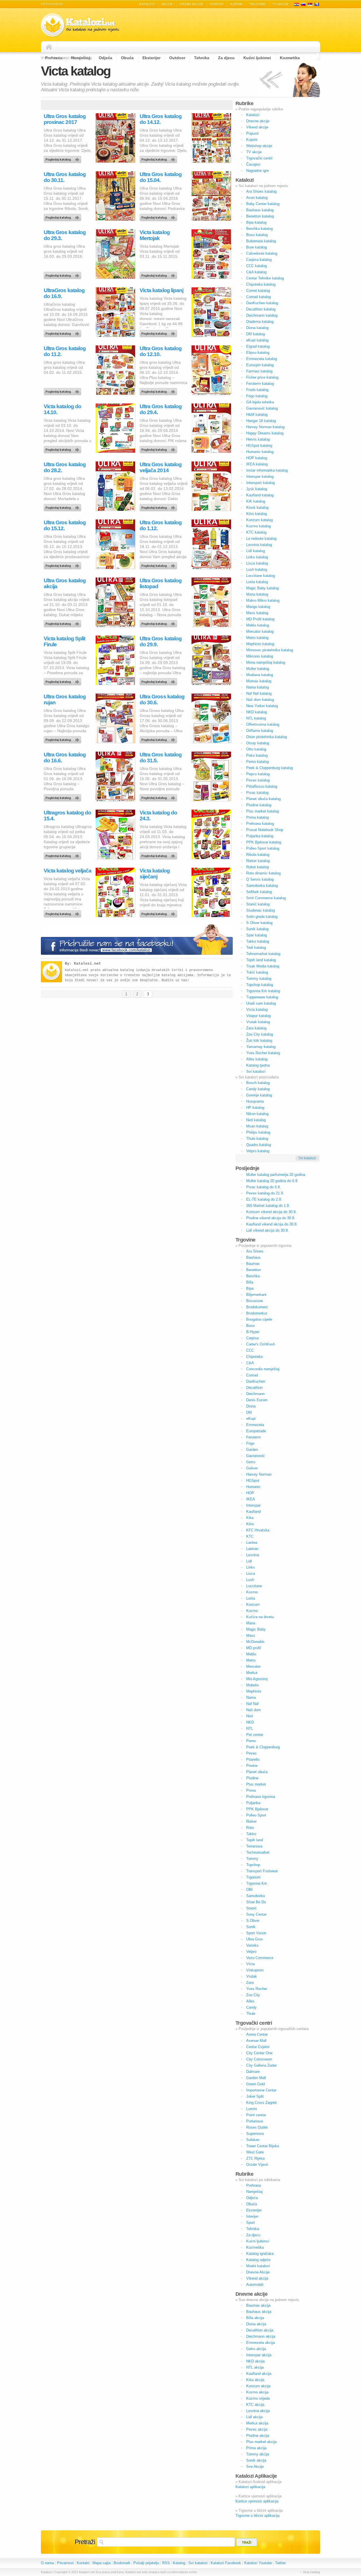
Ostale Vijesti (257, 2165)
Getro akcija (256, 2349)
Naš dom (254, 1710)
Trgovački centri (259, 158)
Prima (251, 1790)
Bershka (253, 1276)
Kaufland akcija (259, 2374)
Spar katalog (257, 935)
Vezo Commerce (260, 1958)
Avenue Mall (256, 2041)
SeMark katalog (259, 892)
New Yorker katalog (262, 706)
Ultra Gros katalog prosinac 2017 (65, 119)
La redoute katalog (261, 538)
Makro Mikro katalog (263, 600)
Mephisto (254, 1691)
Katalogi (303, 4)
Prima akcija (256, 2448)
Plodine (252, 1778)
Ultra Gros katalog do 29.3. (65, 235)
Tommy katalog (259, 979)
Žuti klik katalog (259, 1041)
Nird (249, 1716)
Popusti (217, 4)
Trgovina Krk (257, 1883)
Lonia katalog (257, 582)
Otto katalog (256, 749)
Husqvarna (255, 1101)
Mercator (253, 1666)
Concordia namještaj (263, 1369)
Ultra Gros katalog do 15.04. (161, 177)
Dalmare (253, 2072)
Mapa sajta (102, 2563)
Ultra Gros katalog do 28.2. (65, 467)
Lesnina (253, 1555)
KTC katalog (256, 532)
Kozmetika (255, 2247)
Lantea (252, 1543)
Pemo (251, 1741)
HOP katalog (257, 458)
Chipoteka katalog (261, 284)
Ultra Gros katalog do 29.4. (161, 409)
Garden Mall (256, 2078)
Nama (251, 1697)
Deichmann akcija (261, 2336)
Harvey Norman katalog (265, 427)
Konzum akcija (258, 2386)
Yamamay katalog (261, 1047)
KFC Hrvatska (258, 1530)
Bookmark (122, 2563)
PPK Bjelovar (257, 1809)
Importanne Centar (261, 2090)
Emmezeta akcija (260, 2343)
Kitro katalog (257, 514)
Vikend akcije (191, 4)
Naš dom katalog (260, 700)
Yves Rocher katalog (263, 1053)
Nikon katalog (257, 1114)
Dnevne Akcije (258, 2272)
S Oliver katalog (259, 923)
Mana (251, 1623)
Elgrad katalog (258, 346)
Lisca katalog (257, 563)
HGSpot (253, 1481)
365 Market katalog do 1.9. (268, 1206)
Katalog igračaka (260, 2254)
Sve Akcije (255, 2467)
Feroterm (254, 1437)
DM (249, 1412)
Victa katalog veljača (68, 871)
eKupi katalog (257, 340)
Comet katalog (258, 291)
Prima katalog (257, 817)
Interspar (253, 1505)
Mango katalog (258, 607)
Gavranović (256, 1456)
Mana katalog (257, 594)
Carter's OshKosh (261, 1344)
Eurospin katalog (260, 365)
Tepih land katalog (261, 960)
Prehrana (254, 2185)
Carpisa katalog (259, 260)
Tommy (252, 1859)
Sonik (251, 1927)
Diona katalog (257, 328)
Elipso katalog (258, 353)
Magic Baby (256, 1629)
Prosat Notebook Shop (265, 830)
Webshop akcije (259, 146)
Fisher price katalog (262, 377)
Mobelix (253, 1685)
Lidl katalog (256, 551)
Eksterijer (254, 2210)
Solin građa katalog (262, 917)
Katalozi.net (87, 964)
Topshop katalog (260, 985)
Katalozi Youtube (258, 2563)
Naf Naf (252, 1704)
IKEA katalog (257, 464)
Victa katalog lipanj (161, 290)
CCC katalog (257, 266)
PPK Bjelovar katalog (264, 842)
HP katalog (255, 1108)
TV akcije (280, 4)
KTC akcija (255, 2405)
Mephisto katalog (260, 644)
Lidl (249, 1561)
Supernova (255, 2134)
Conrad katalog (258, 297)
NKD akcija (255, 2361)
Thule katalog (257, 1139)
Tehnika (253, 2229)
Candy (251, 2007)
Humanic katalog (260, 452)
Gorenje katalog (259, 1095)
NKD (250, 1722)
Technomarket (258, 1852)
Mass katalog (257, 613)
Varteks (252, 1945)
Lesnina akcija (258, 2411)
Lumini (252, 2109)
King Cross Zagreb (261, 2103)
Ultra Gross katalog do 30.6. (162, 699)
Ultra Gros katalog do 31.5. (161, 758)
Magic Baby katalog (262, 588)
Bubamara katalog (261, 241)
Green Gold (256, 2084)
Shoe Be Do (256, 1902)
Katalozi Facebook (226, 2563)
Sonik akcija (256, 2460)
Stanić (251, 1908)
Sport (251, 2223)
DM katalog (256, 334)
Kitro (250, 1524)
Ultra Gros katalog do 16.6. (65, 758)
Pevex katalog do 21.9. (265, 1193)
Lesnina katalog (259, 545)
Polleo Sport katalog (263, 848)
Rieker (251, 1821)
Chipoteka (254, 1357)
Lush (250, 1580)
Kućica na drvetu (260, 1617)
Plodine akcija (258, 2436)
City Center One (259, 2053)
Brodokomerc (257, 1307)
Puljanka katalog (260, 836)
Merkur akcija (257, 2423)
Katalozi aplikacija (250, 2487)
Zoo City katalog (260, 1034)
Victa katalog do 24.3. (158, 816)
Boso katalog (257, 235)
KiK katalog (256, 501)
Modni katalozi (258, 2266)
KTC (250, 1536)
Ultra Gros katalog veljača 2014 (161, 467)
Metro (251, 1660)
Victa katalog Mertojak (155, 235)
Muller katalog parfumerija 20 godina (276, 1175)
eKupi (251, 1419)
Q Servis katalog (260, 879)
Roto (250, 1828)
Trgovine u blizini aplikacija (257, 2516)
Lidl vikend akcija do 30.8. (268, 1230)
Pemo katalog (257, 762)
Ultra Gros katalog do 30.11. (65, 177)
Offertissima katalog (263, 724)
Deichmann (255, 1394)
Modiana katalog (260, 675)
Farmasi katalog (259, 371)
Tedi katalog (256, 948)
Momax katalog (259, 681)
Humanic (253, 1487)
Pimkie (252, 1766)
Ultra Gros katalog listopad (161, 583)
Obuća (252, 2204)
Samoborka (256, 1896)
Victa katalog (159, 274)
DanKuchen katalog (262, 303)
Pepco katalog (258, 774)
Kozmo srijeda (258, 2398)
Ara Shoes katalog (261, 191)
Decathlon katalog (261, 309)
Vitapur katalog (258, 1016)
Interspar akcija (259, 2355)
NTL (250, 1728)
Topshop (253, 1865)
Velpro (251, 1952)
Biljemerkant (256, 1295)
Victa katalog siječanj (155, 874)
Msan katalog (257, 1126)
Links (251, 1567)
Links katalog (257, 557)
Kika (250, 1518)
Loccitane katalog (261, 576)
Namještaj (254, 2192)
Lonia (251, 1598)
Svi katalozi (256, 1072)
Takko (251, 1834)
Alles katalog (257, 1059)
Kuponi (236, 4)
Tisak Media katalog (263, 966)
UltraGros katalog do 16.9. (64, 293)
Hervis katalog (258, 439)
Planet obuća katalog (263, 799)
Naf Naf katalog (259, 693)
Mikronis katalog (260, 656)
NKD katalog (257, 712)
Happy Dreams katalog (265, 433)
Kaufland (253, 1512)
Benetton (254, 1270)
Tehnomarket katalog (263, 954)
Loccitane (254, 1586)
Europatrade (256, 1431)
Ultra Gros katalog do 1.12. (161, 525)
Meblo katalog (258, 625)
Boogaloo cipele (259, 1319)
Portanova (255, 2121)
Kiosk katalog (257, 508)
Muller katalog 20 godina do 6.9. (272, 1181)
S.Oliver (253, 1921)
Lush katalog (257, 569)
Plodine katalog (259, 805)
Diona (251, 1406)
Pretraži (85, 2542)
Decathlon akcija (260, 2330)
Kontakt (83, 2563)
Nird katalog (256, 1120)
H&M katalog (257, 415)
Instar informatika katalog (267, 470)
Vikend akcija (257, 2278)
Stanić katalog (258, 904)
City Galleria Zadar (261, 2065)
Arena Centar (257, 2034)
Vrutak (252, 1976)
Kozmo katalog (258, 526)
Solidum (253, 2140)
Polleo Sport (256, 1815)
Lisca (251, 1574)
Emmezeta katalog (262, 359)
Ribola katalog (258, 855)
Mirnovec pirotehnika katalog (270, 650)
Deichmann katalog (262, 315)
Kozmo (252, 1592)
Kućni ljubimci (258, 2241)
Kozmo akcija (257, 2392)
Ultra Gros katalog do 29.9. (161, 641)
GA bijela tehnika (260, 402)
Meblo (251, 1654)
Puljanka (253, 1803)
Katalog (179, 2563)
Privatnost (65, 2563)
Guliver (252, 1468)
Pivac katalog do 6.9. (264, 1187)
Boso (250, 1326)
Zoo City (253, 1995)
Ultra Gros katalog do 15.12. (65, 525)
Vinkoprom (255, 1970)
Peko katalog (257, 755)
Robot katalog (257, 867)
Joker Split (255, 2096)
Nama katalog (257, 687)
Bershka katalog (259, 229)
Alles (250, 2001)
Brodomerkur (257, 1313)
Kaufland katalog (260, 495)
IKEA (251, 1499)
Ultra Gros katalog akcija (65, 583)
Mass (251, 1635)
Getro (251, 1462)
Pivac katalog (257, 793)
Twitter (280, 2563)
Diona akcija (256, 2324)
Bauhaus (253, 1257)
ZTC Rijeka (255, 2158)
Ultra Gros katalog (63, 158)
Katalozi (147, 4)
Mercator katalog (260, 631)
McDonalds (255, 1642)
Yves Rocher (257, 1989)
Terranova (254, 1846)
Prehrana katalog (260, 824)
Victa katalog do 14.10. (62, 409)
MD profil (254, 1648)
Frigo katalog (257, 396)
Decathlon (254, 1388)
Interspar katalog (260, 477)
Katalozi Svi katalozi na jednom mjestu (80, 25)
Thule (251, 2014)
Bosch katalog (258, 1083)
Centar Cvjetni (258, 2047)
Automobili (255, 2285)
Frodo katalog (257, 390)
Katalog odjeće (258, 2260)
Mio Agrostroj (257, 1679)
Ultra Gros (159, 216)
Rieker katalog (258, 861)
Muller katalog (258, 669)
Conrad (252, 1375)
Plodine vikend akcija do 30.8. (271, 1218)
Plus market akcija (261, 2442)
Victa (250, 1964)
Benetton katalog (260, 216)
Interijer (252, 2216)
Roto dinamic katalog (263, 873)
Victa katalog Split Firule (64, 641)
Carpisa (252, 1338)
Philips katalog (258, 1132)
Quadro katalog (259, 1145)
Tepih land (255, 1840)
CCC (250, 1350)
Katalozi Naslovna (50, 47)
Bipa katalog (256, 222)
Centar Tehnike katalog (265, 278)
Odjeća (252, 2198)
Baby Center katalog (263, 204)
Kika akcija (255, 2380)
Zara (250, 1983)
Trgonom (253, 1877)
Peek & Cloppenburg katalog (269, 768)
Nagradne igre (257, 171)
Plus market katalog (263, 811)
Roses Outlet (257, 2127)
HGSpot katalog (259, 446)
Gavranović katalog (262, 408)
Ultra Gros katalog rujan (65, 699)
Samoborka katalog (262, 886)
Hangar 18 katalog (261, 421)
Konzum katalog (259, 520)
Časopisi (253, 164)
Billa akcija (255, 2318)
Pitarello (253, 1759)
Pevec (251, 1753)
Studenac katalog (260, 910)
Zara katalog (256, 1028)
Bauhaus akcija (259, 2312)
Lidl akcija (254, 2417)
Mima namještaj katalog (266, 662)
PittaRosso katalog (262, 786)
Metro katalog (257, 638)
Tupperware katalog (262, 997)
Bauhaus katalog (260, 210)
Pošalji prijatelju (146, 2563)
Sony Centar (256, 1914)
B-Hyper (253, 1332)
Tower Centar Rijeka (263, 2146)
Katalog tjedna (258, 1065)
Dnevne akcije (258, 121)
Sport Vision (256, 1933)
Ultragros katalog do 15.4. (67, 816)
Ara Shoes (255, 1251)
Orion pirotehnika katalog (267, 737)
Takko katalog (258, 941)
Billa (250, 1282)
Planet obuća (257, 1772)
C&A (250, 1363)
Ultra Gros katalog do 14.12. (161, 119)
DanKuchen (256, 1381)
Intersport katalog (260, 483)
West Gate (255, 2152)
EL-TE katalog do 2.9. (264, 1199)
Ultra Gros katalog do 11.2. (65, 351)
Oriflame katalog (260, 731)
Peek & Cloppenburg (263, 1747)
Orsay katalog (258, 743)
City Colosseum (259, 2059)
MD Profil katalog (260, 619)
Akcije (167, 4)
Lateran (252, 1549)
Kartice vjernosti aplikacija (257, 2501)
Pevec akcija (257, 2429)
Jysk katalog (257, 489)
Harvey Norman (259, 1474)
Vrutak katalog (258, 1022)
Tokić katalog (257, 972)
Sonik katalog (257, 929)
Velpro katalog (258, 1151)
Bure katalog (257, 247)
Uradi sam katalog (261, 1003)
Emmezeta (255, 1425)
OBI (249, 1890)
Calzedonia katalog (262, 253)
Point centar (256, 2115)
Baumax (253, 1264)
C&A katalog (256, 272)
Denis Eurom (257, 1400)
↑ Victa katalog (310, 2572)
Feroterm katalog (260, 384)
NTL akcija (255, 2367)
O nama (47, 2563)
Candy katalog (258, 1089)
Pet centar (255, 1735)
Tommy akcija (258, 2454)
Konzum (253, 1605)
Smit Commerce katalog (266, 898)
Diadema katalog (260, 322)
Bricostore (255, 1301)
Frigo (250, 1443)
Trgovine (257, 4)
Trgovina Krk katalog (263, 991)
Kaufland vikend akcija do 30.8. (272, 1224)
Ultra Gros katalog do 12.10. (161, 351)
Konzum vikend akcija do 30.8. (271, 1212)
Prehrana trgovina (261, 1797)
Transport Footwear (262, 1871)
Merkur (252, 1673)
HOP (250, 1493)
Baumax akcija (258, 2305)
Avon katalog (257, 198)
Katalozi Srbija (310, 4)
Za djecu (253, 2235)
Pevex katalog (258, 780)
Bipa (250, 1288)
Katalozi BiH (317, 4)
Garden (252, 1450)
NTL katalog (256, 718)
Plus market (256, 1784)
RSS (166, 2563)
